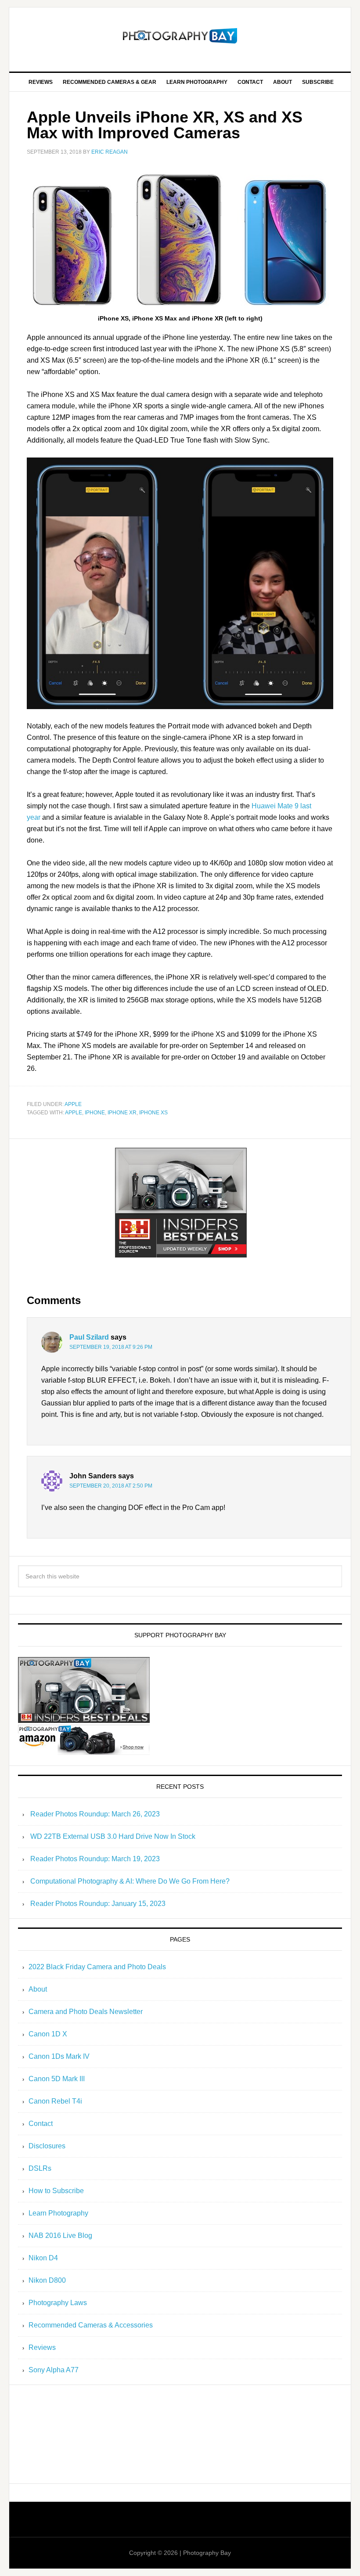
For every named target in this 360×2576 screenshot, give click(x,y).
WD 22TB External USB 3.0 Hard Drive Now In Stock (113, 1836)
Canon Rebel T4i (55, 2101)
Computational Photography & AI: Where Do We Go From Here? (130, 1881)
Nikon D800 (47, 2280)
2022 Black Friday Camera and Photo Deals (97, 1967)
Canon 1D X (48, 2034)
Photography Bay (180, 36)
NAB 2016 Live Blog (60, 2236)
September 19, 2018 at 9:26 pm (111, 1347)
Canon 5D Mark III (57, 2079)
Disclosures (47, 2146)
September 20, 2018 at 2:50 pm (111, 1486)
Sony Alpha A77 (54, 2370)
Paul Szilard (89, 1337)
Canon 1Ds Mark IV (59, 2056)
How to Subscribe (56, 2191)
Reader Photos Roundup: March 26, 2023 (95, 1814)
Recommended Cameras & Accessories (91, 2325)
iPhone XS (153, 1113)
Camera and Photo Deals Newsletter (86, 2012)
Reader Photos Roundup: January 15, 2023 (98, 1904)
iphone (95, 1113)
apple (73, 1104)
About (38, 1989)
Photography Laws (58, 2303)
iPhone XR (122, 1113)
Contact (41, 2124)
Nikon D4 (43, 2258)
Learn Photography (58, 2213)
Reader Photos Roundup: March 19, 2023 (95, 1859)
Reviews (42, 2347)
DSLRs (40, 2168)
